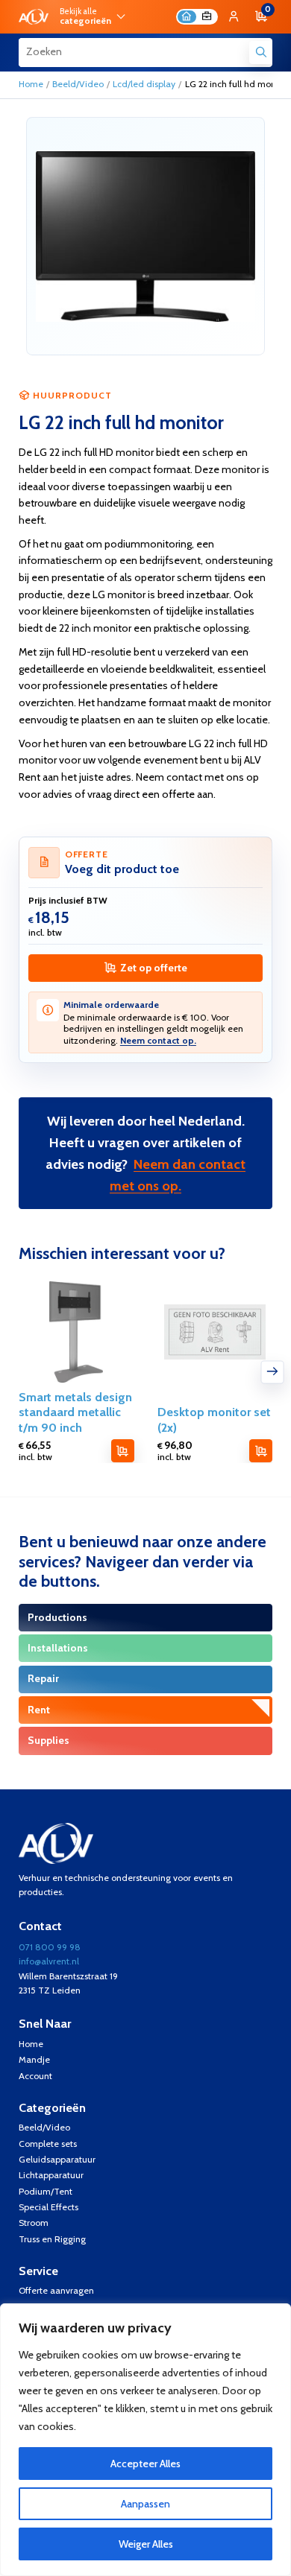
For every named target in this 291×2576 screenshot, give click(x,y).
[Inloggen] (234, 17)
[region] (145, 2440)
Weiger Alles (146, 2544)
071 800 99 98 (50, 1947)
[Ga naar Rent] (145, 1710)
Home (31, 84)
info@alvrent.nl (49, 1961)
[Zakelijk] (207, 17)
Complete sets (48, 2144)
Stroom (34, 2223)
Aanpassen (145, 2504)
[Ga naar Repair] (145, 1679)
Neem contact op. (158, 1040)
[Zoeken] (261, 53)
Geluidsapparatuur (57, 2159)
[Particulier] (187, 17)
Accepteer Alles (145, 2464)
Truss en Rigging (52, 2239)
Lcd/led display (144, 84)
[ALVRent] (34, 17)
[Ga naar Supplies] (145, 1741)
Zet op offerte (154, 968)
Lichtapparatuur (51, 2175)
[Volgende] (273, 1372)
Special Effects (48, 2207)
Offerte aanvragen (56, 2290)
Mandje (34, 2059)
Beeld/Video (78, 84)
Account (35, 2076)
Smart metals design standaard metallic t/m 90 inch (75, 1412)
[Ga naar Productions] (145, 1618)
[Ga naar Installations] (145, 1648)
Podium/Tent (46, 2191)
